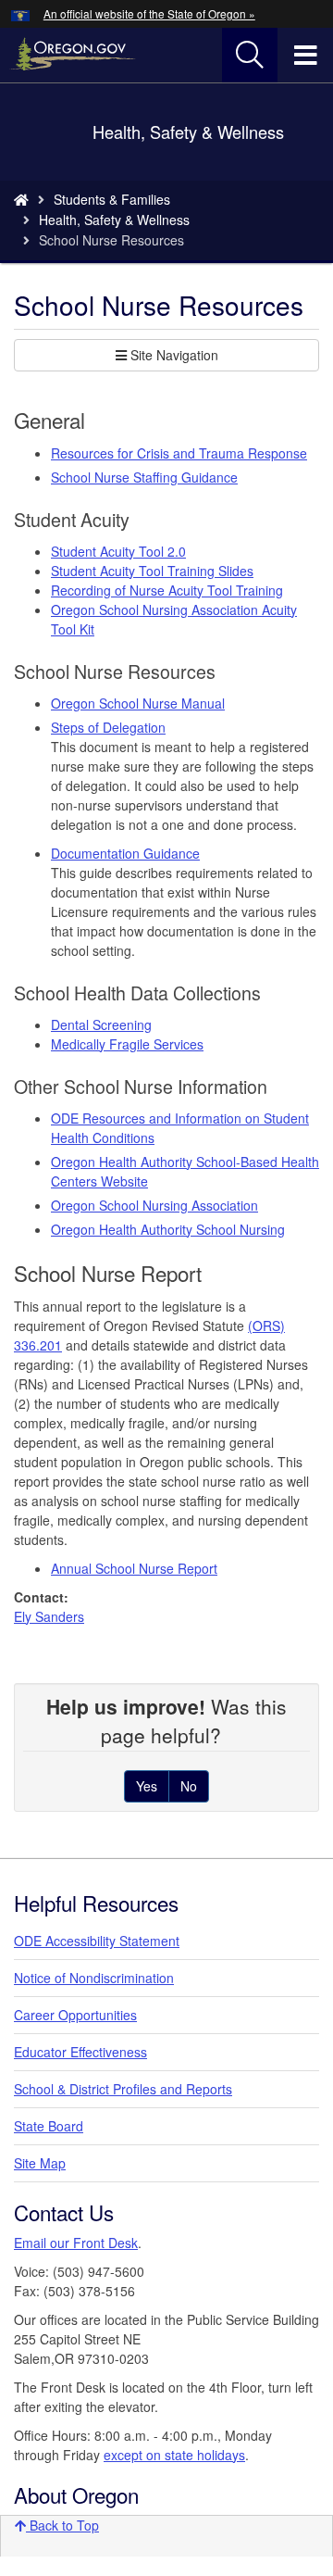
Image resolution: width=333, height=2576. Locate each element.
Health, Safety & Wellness (114, 220)
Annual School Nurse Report (134, 1568)
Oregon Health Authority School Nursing (168, 1229)
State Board (49, 2126)
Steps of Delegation (108, 727)
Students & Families (112, 199)
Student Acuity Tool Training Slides (152, 571)
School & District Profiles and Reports (123, 2089)
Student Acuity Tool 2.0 (118, 551)
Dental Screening (101, 1024)
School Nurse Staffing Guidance (144, 477)
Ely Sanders (49, 1616)
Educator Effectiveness (80, 2052)
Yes (147, 1786)
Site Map (40, 2163)
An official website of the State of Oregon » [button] (149, 13)
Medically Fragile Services (127, 1044)
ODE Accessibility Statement (97, 1941)
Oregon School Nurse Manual (138, 703)
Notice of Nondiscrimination (94, 1978)
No (189, 1786)
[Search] (250, 56)
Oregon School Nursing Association (154, 1205)
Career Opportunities (75, 2015)
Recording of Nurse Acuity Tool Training (167, 590)
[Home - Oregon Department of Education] (21, 199)
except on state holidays (174, 2455)
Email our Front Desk (76, 2243)
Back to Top (62, 2525)
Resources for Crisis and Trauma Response (179, 453)
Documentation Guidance (125, 853)
